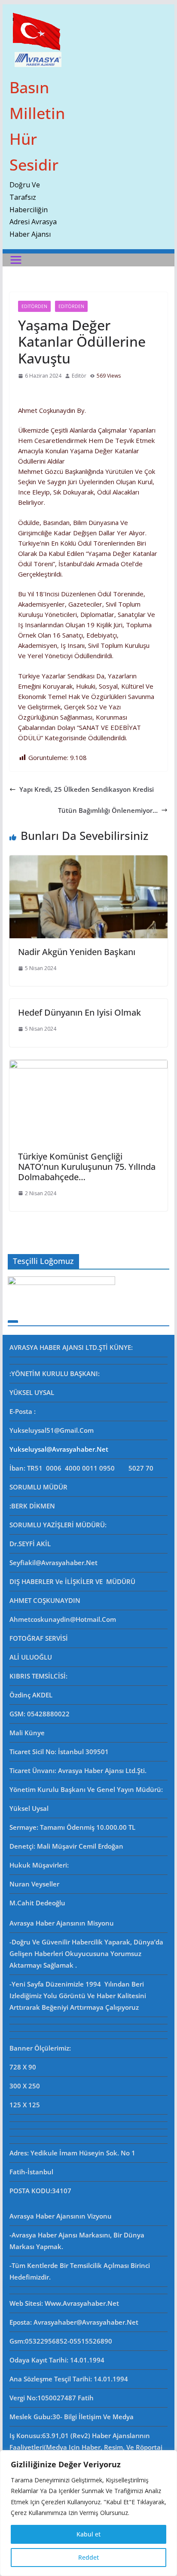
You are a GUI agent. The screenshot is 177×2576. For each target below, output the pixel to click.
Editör (79, 376)
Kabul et (88, 2534)
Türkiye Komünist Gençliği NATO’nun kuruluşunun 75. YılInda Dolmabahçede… (87, 1167)
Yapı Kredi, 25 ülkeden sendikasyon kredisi (87, 789)
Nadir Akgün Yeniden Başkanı (77, 952)
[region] (88, 2513)
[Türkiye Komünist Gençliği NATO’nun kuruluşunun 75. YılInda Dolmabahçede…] (88, 1065)
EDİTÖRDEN (71, 306)
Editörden (34, 306)
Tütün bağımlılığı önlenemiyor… (108, 810)
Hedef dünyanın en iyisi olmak (79, 1012)
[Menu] (16, 260)
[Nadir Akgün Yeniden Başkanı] (88, 861)
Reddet (88, 2557)
